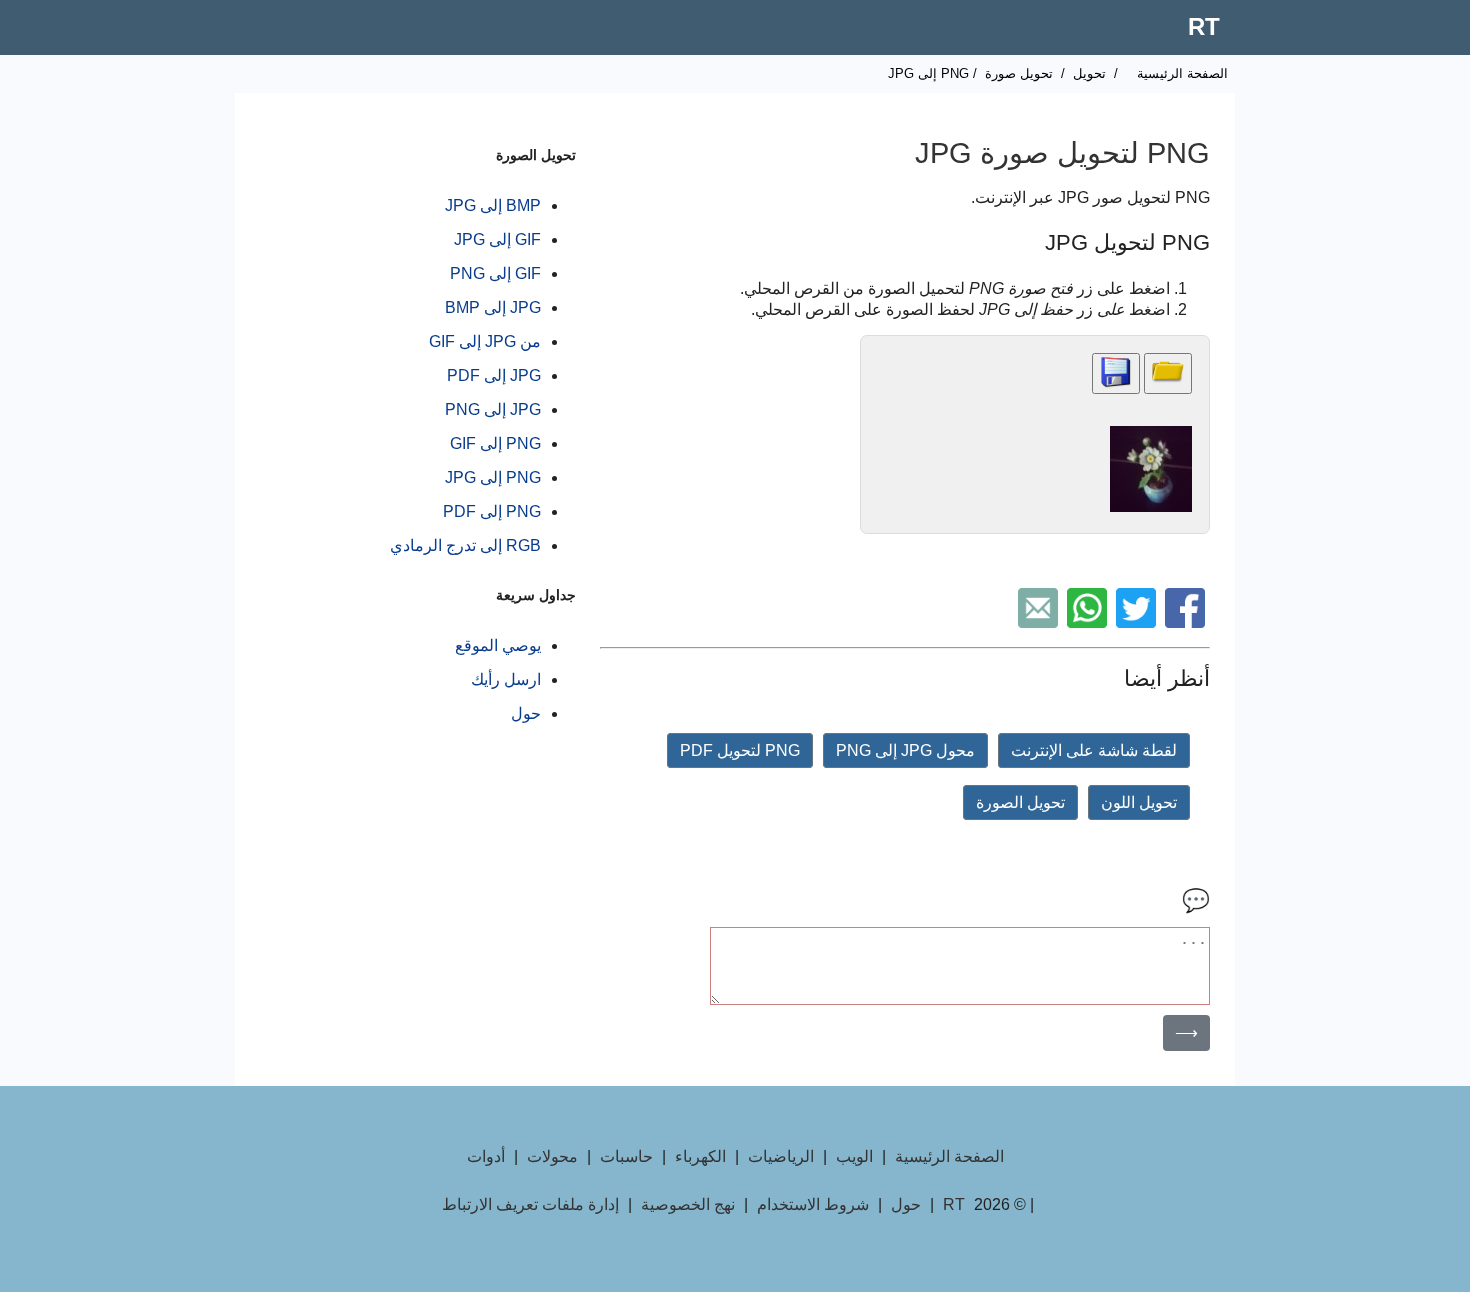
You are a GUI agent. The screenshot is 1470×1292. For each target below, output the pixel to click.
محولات (552, 1156)
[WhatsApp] (1089, 622)
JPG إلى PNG (493, 409)
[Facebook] (1187, 622)
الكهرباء (700, 1156)
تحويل (1089, 73)
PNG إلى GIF (495, 443)
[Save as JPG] (1116, 373)
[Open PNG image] (1168, 373)
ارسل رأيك (506, 679)
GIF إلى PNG (495, 273)
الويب (854, 1156)
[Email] (1040, 622)
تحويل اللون (1139, 802)
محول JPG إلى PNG (905, 750)
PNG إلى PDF (492, 511)
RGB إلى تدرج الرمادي (465, 545)
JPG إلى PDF (494, 375)
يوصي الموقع (498, 645)
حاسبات (626, 1156)
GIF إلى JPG (497, 239)
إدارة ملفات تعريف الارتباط (530, 1204)
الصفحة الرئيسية (1182, 73)
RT (1204, 26)
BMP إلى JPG (493, 205)
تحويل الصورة (1020, 802)
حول (526, 713)
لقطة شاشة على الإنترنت (1094, 750)
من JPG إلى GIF (485, 341)
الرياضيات (781, 1156)
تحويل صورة (1019, 73)
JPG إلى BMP (493, 307)
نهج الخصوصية (688, 1204)
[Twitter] (1138, 622)
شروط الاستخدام (813, 1204)
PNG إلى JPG (493, 477)
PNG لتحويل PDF (740, 750)
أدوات (486, 1156)
